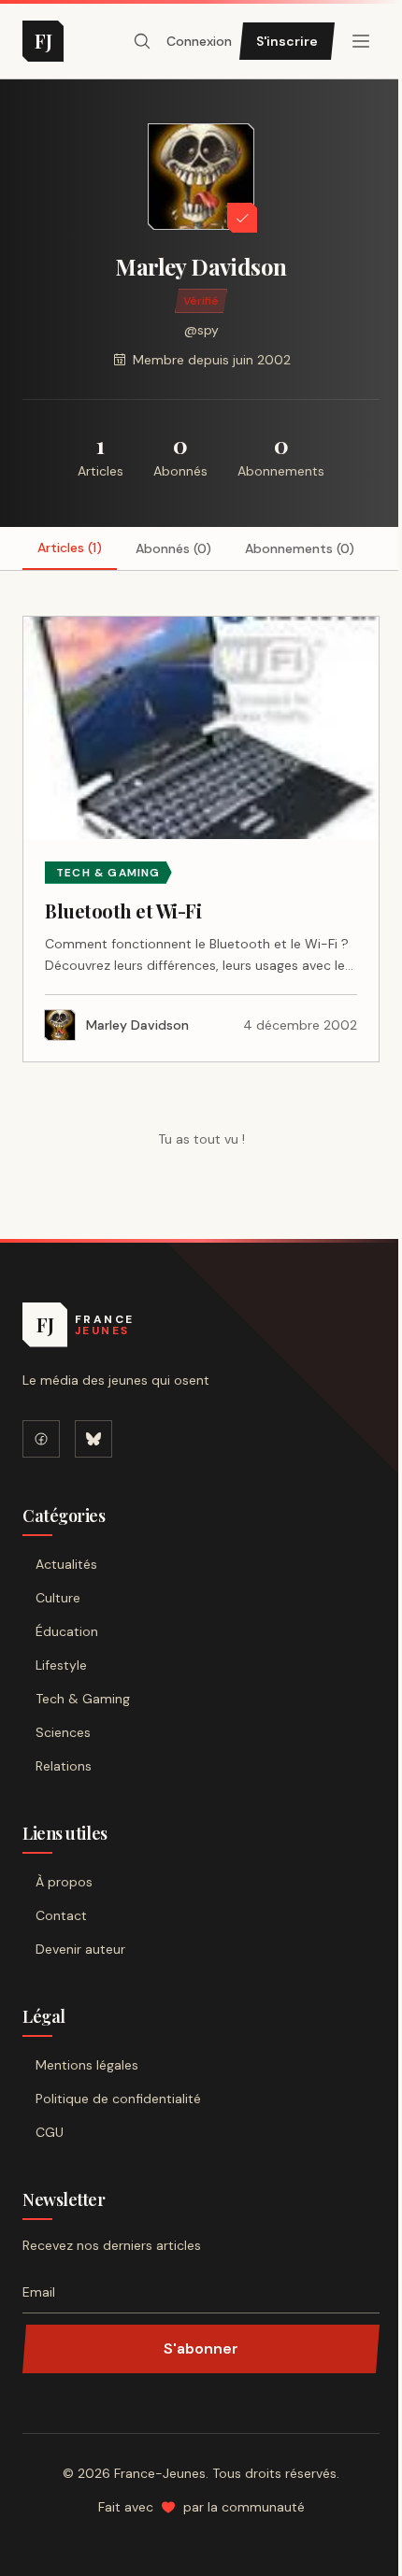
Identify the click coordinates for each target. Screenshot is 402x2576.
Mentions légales (87, 2065)
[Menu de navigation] (361, 41)
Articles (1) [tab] (70, 548)
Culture (58, 1598)
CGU (50, 2132)
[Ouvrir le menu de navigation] (142, 41)
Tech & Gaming (83, 1699)
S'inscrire (287, 41)
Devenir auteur (80, 1949)
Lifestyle (61, 1665)
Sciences (63, 1732)
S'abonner (201, 2348)
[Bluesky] (93, 1439)
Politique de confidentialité (118, 2099)
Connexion (199, 41)
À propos (64, 1882)
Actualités (66, 1564)
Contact (61, 1915)
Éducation (67, 1631)
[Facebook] (41, 1439)
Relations (64, 1766)
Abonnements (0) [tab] (300, 548)
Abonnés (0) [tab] (173, 548)
